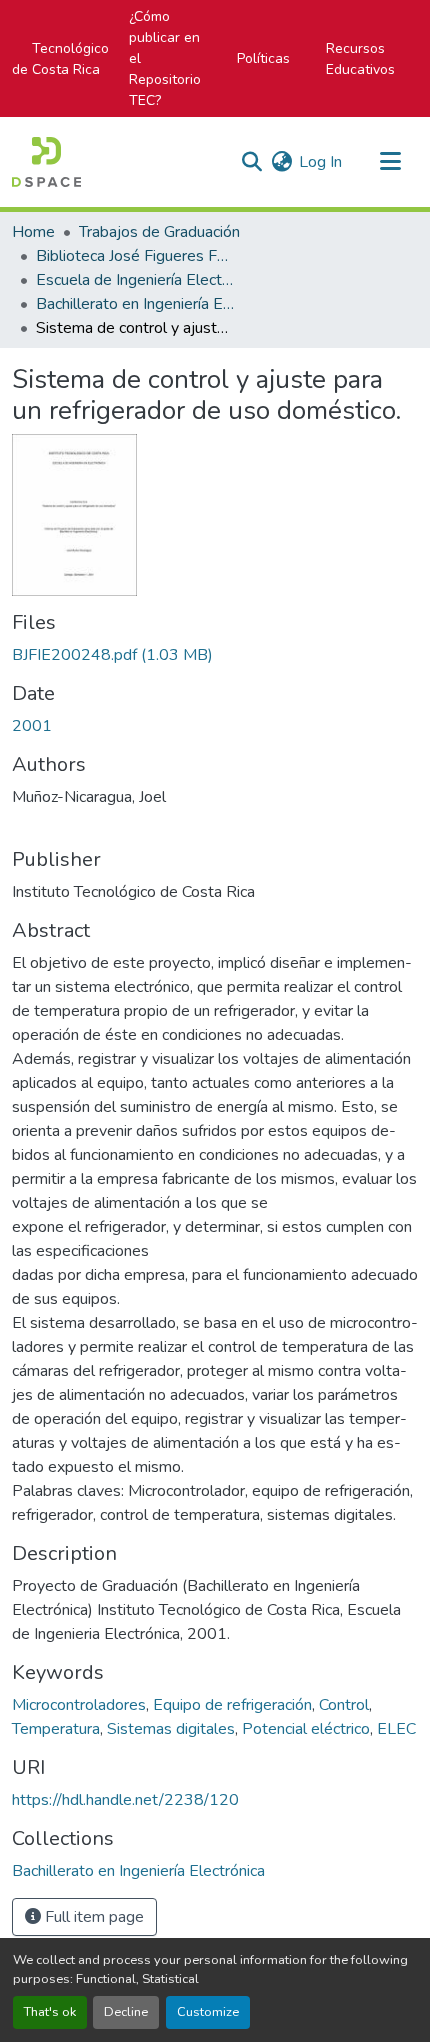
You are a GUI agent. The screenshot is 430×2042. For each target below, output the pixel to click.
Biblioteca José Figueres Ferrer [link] (136, 256)
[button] (46, 162)
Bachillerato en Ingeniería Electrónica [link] (136, 304)
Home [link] (33, 232)
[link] (215, 655)
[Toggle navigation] (390, 162)
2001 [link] (32, 726)
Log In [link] (320, 162)
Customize (208, 2012)
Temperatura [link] (56, 1729)
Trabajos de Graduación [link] (159, 232)
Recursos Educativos (360, 59)
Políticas (263, 58)
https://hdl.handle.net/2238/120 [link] (125, 1800)
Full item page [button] (92, 1917)
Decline (126, 2012)
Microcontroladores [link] (79, 1705)
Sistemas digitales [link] (171, 1729)
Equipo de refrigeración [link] (232, 1705)
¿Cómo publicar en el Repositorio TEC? (165, 58)
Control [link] (344, 1705)
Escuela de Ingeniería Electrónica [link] (136, 280)
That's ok (50, 2012)
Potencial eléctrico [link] (306, 1729)
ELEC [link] (396, 1729)
